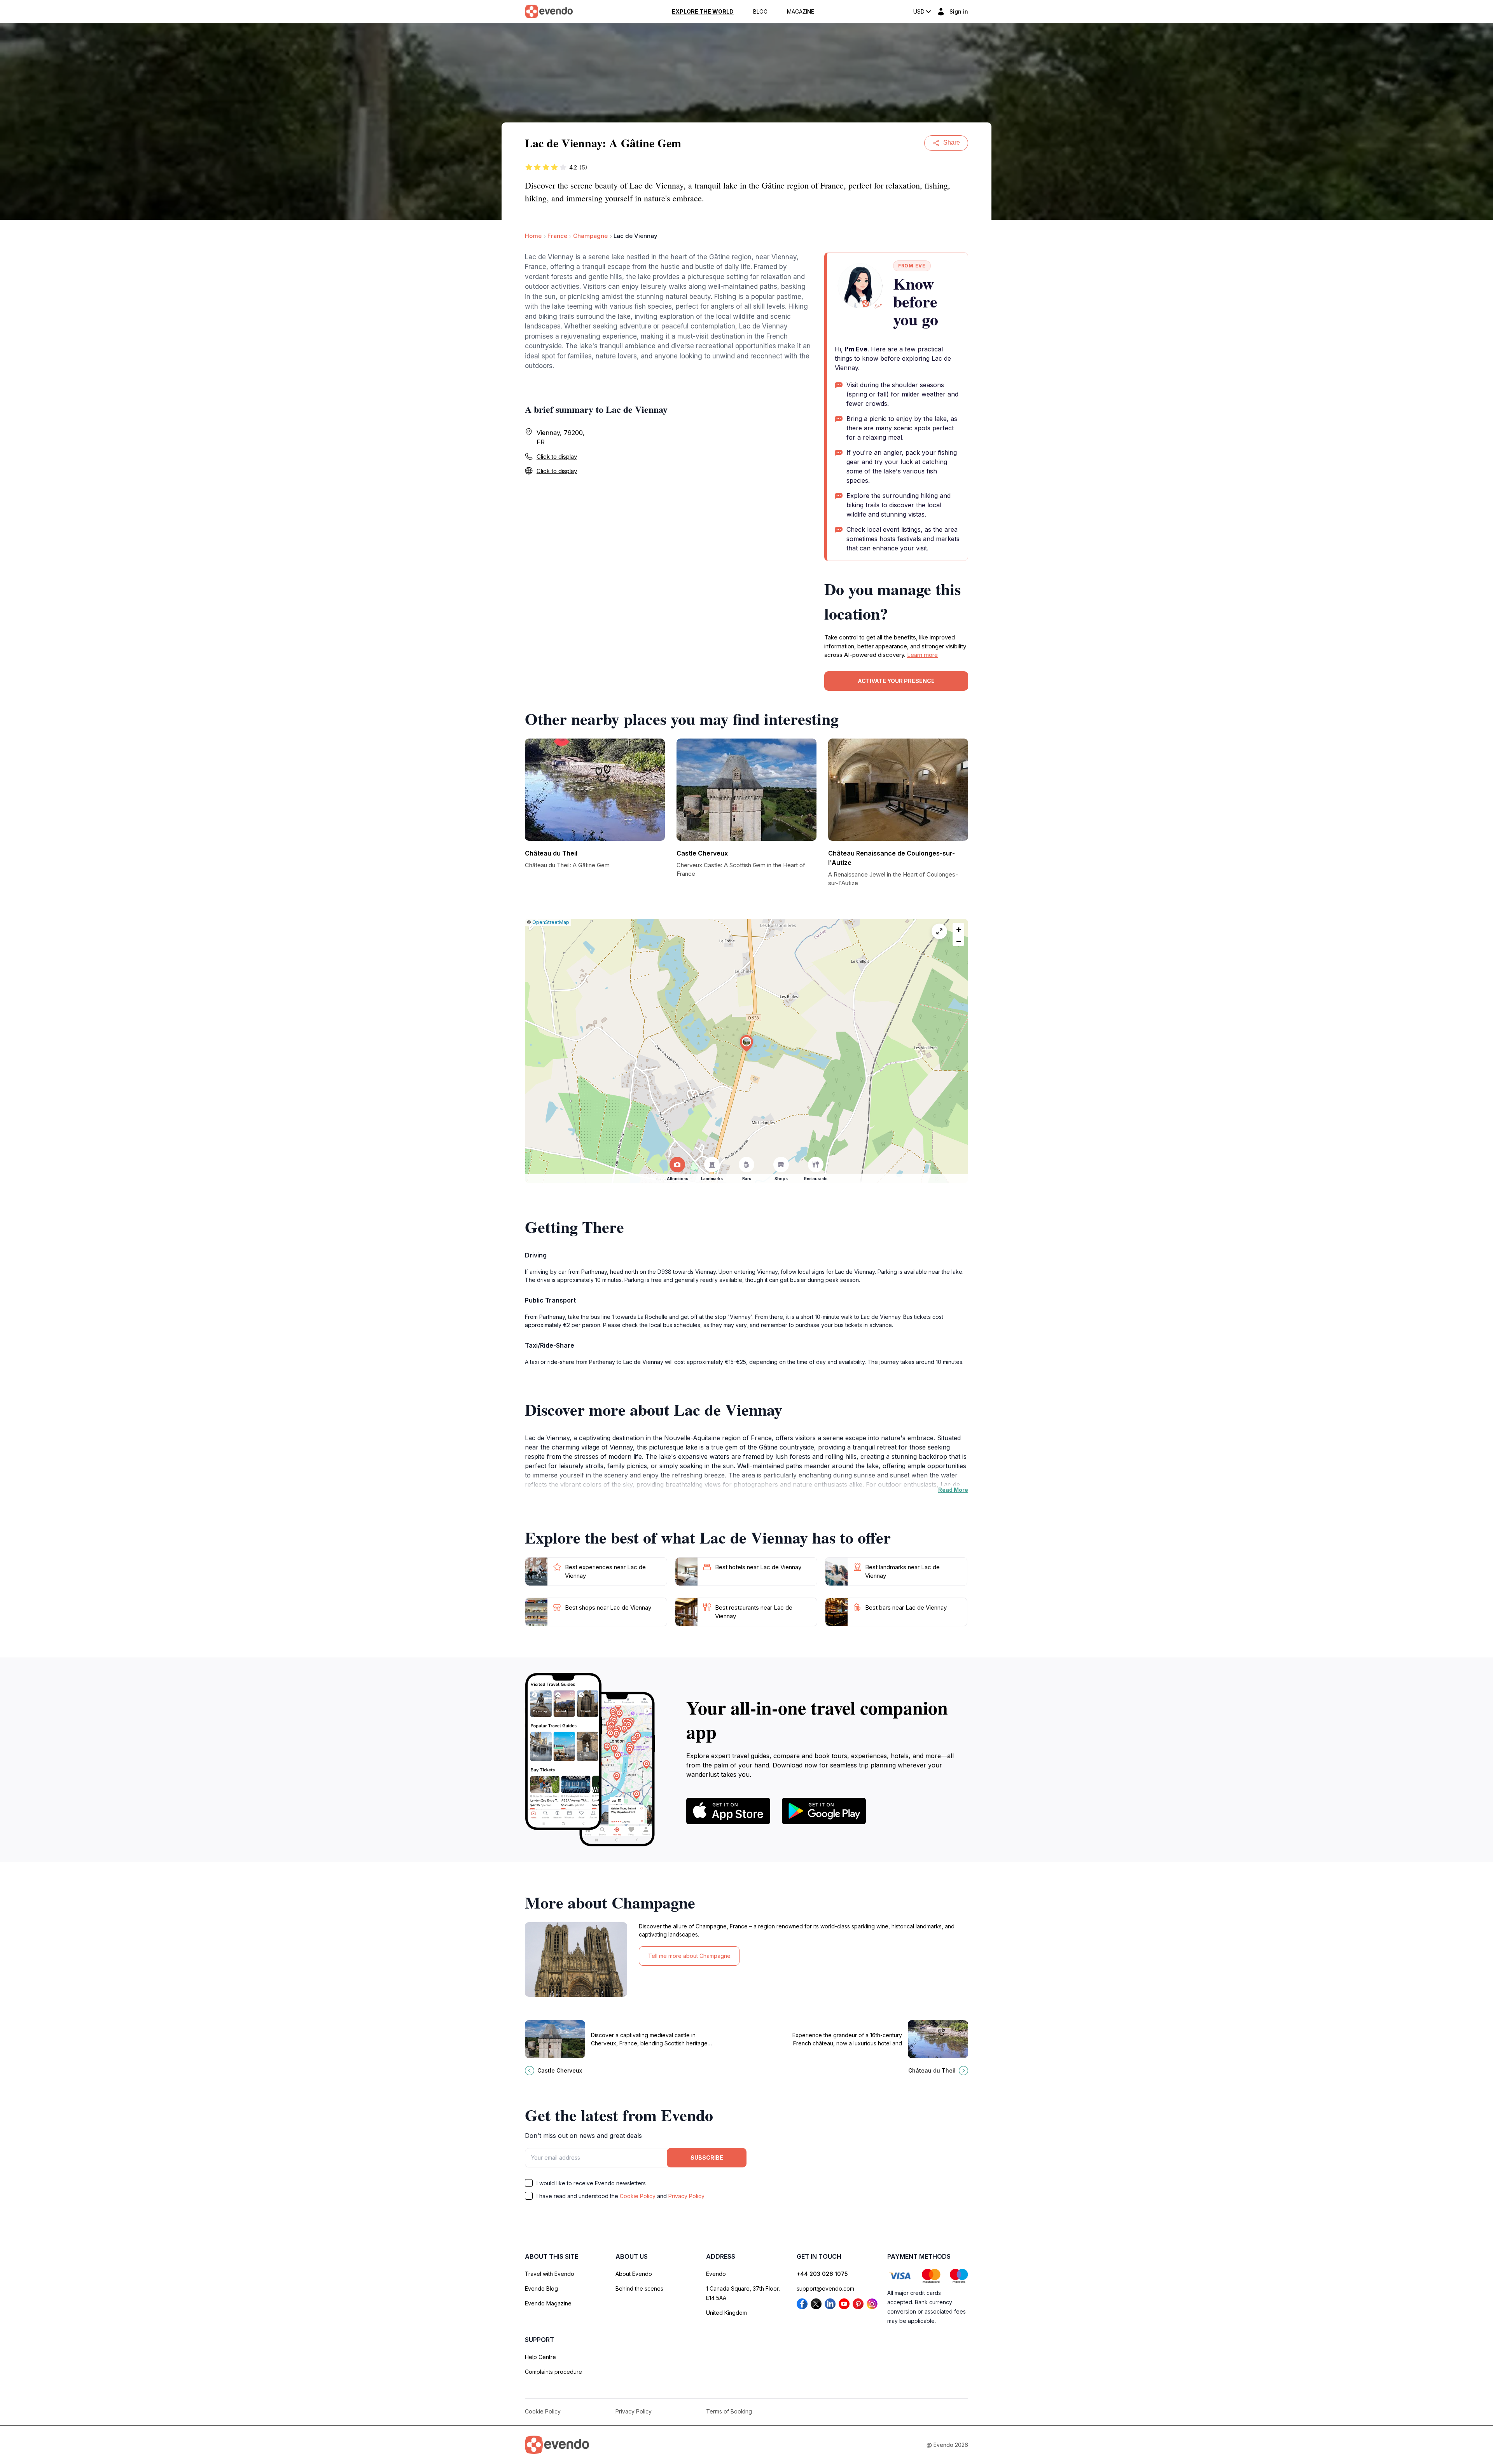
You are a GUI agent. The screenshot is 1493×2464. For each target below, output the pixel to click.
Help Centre (540, 2357)
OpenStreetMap (551, 922)
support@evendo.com (825, 2288)
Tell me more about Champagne (689, 1956)
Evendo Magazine (548, 2303)
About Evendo (634, 2274)
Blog (760, 12)
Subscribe (707, 2158)
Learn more (922, 655)
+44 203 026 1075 (822, 2274)
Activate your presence (896, 681)
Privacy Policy (686, 2196)
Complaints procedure (553, 2372)
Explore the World (703, 12)
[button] (746, 1043)
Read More (953, 1490)
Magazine (801, 12)
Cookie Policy (638, 2196)
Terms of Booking (729, 2411)
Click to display (557, 457)
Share (952, 142)
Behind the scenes (639, 2288)
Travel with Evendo (550, 2274)
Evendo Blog (541, 2288)
